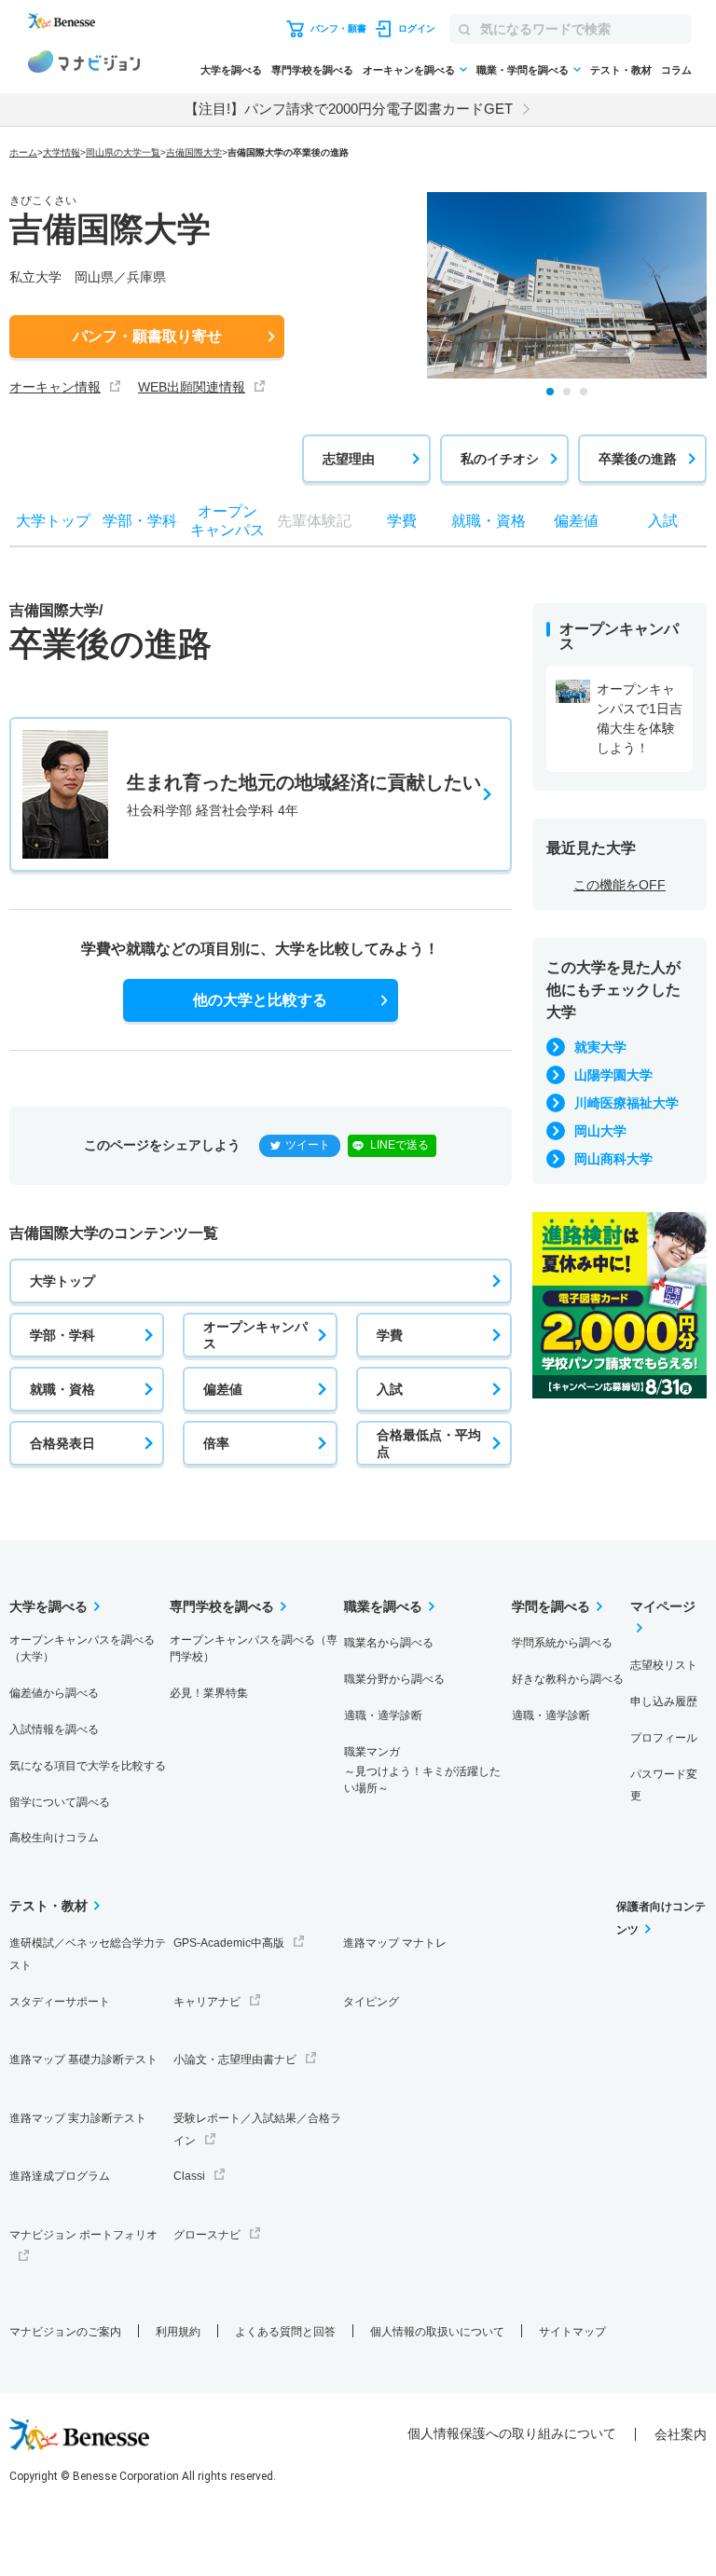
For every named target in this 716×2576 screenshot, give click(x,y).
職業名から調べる (389, 1643)
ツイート (308, 1145)
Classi (189, 2176)
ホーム (23, 152)
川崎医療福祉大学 (626, 1103)
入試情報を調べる (54, 1729)
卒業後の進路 (638, 459)
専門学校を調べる (312, 70)
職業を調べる (383, 1606)
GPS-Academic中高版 (229, 1943)
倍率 (216, 1443)
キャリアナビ (207, 2002)
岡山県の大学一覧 (123, 152)
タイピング (371, 2002)
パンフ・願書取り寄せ (147, 336)
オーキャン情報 (55, 387)
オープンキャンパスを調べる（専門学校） (254, 1648)
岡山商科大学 (613, 1159)
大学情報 (62, 152)
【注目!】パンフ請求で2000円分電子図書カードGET (349, 109)
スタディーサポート (60, 2002)
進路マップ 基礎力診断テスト (83, 2059)
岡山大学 (600, 1131)
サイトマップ (572, 2332)
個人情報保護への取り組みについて (512, 2433)
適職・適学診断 (383, 1715)
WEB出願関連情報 (192, 387)
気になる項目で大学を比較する (88, 1766)
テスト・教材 (621, 70)
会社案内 (681, 2434)
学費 (390, 1335)
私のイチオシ (500, 459)
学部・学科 (62, 1335)
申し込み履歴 (664, 1701)
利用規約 (178, 2332)
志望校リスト (664, 1665)
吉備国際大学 (194, 152)
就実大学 (600, 1047)
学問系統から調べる (562, 1643)
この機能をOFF (620, 885)
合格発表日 (62, 1443)
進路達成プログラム (60, 2176)
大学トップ (62, 1281)
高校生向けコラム (54, 1838)
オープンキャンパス (255, 1335)
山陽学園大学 (613, 1075)
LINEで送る (399, 1145)
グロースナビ (207, 2235)
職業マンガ (422, 1770)
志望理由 (349, 459)
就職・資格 (62, 1389)
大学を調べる (231, 70)
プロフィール (664, 1738)
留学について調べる (60, 1802)
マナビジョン (84, 64)
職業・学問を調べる (523, 70)
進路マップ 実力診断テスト (78, 2118)
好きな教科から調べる (568, 1679)
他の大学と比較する (260, 1000)
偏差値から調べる (54, 1693)
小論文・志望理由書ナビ (235, 2059)
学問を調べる (551, 1606)
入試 (390, 1389)
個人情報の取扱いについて (437, 2332)
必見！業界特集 (209, 1693)
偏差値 (223, 1389)
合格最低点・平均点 (429, 1443)
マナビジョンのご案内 (65, 2332)
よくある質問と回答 (285, 2332)
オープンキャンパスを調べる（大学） (82, 1648)
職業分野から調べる (394, 1679)
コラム (676, 70)
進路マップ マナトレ (395, 1943)
